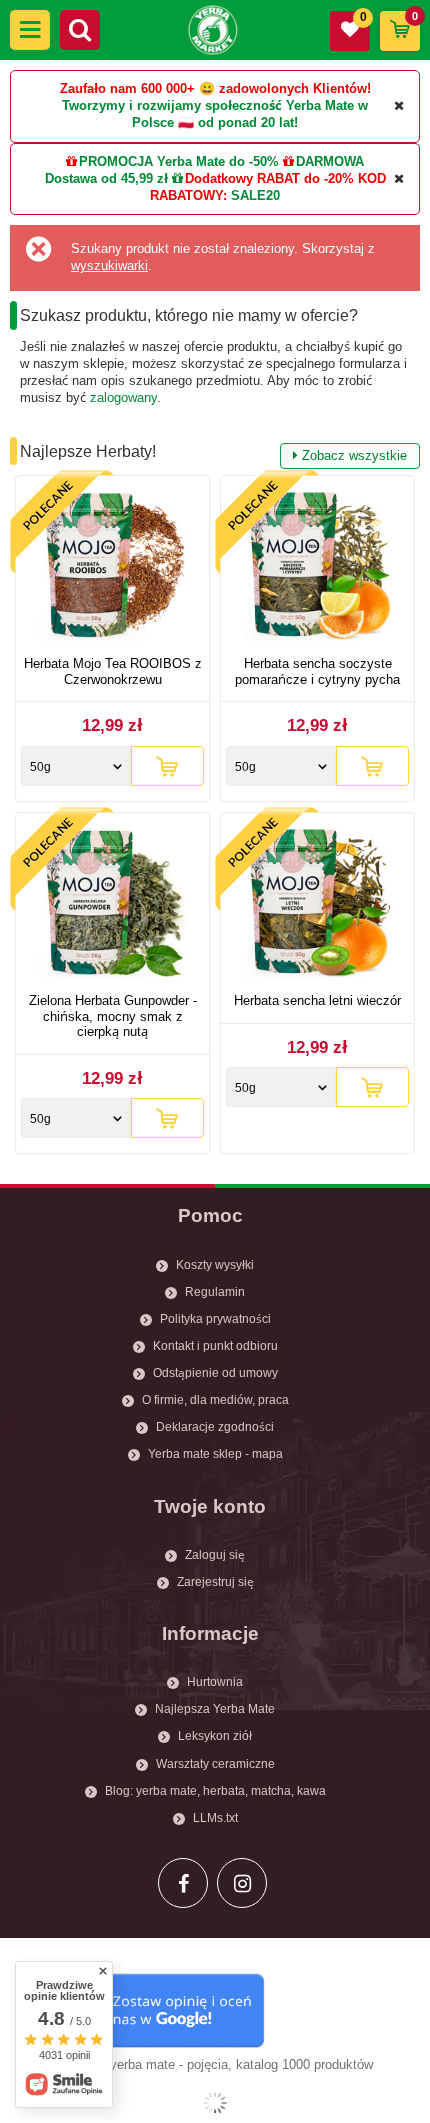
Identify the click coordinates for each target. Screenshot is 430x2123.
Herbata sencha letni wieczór (317, 1000)
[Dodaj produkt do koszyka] (167, 766)
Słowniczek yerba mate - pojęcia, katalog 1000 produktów (206, 2064)
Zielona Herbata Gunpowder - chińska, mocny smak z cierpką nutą (113, 1016)
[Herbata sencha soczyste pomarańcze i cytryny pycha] (317, 568)
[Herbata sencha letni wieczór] (317, 905)
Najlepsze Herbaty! (213, 453)
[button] (30, 30)
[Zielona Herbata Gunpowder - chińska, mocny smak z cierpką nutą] (112, 905)
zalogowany (123, 397)
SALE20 (255, 195)
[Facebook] (183, 1883)
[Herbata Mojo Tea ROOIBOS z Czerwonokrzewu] (112, 568)
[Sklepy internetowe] (215, 2103)
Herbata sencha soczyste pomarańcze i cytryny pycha (317, 671)
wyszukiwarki (109, 265)
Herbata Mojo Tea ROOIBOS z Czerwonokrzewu (113, 671)
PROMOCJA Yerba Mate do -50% (179, 161)
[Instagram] (242, 1883)
